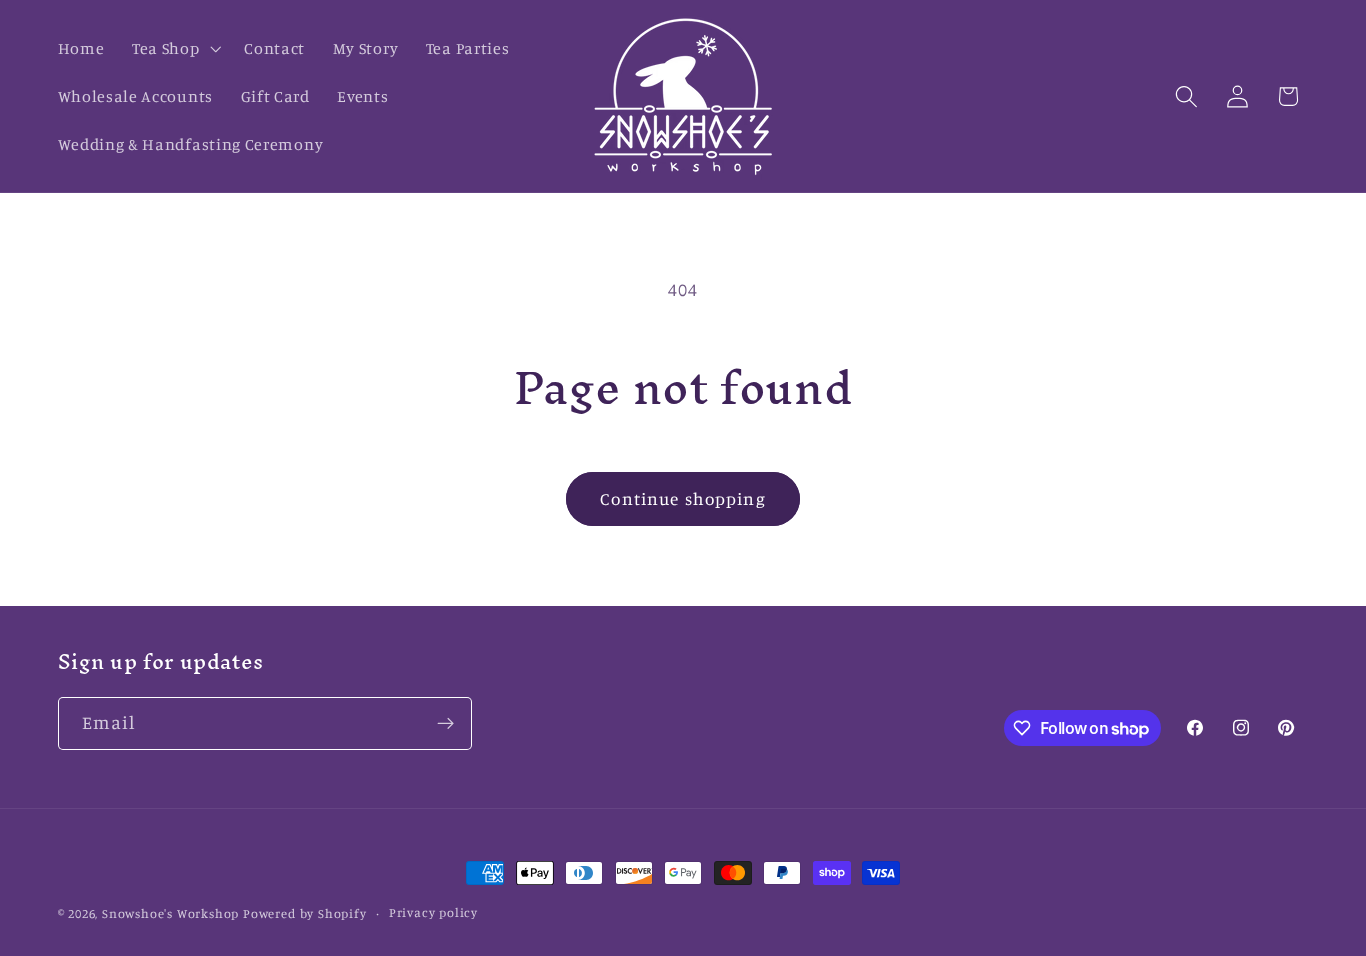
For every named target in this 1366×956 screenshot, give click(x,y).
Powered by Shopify (305, 913)
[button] (174, 48)
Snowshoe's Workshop (170, 913)
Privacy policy (433, 912)
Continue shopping (683, 498)
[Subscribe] (445, 724)
